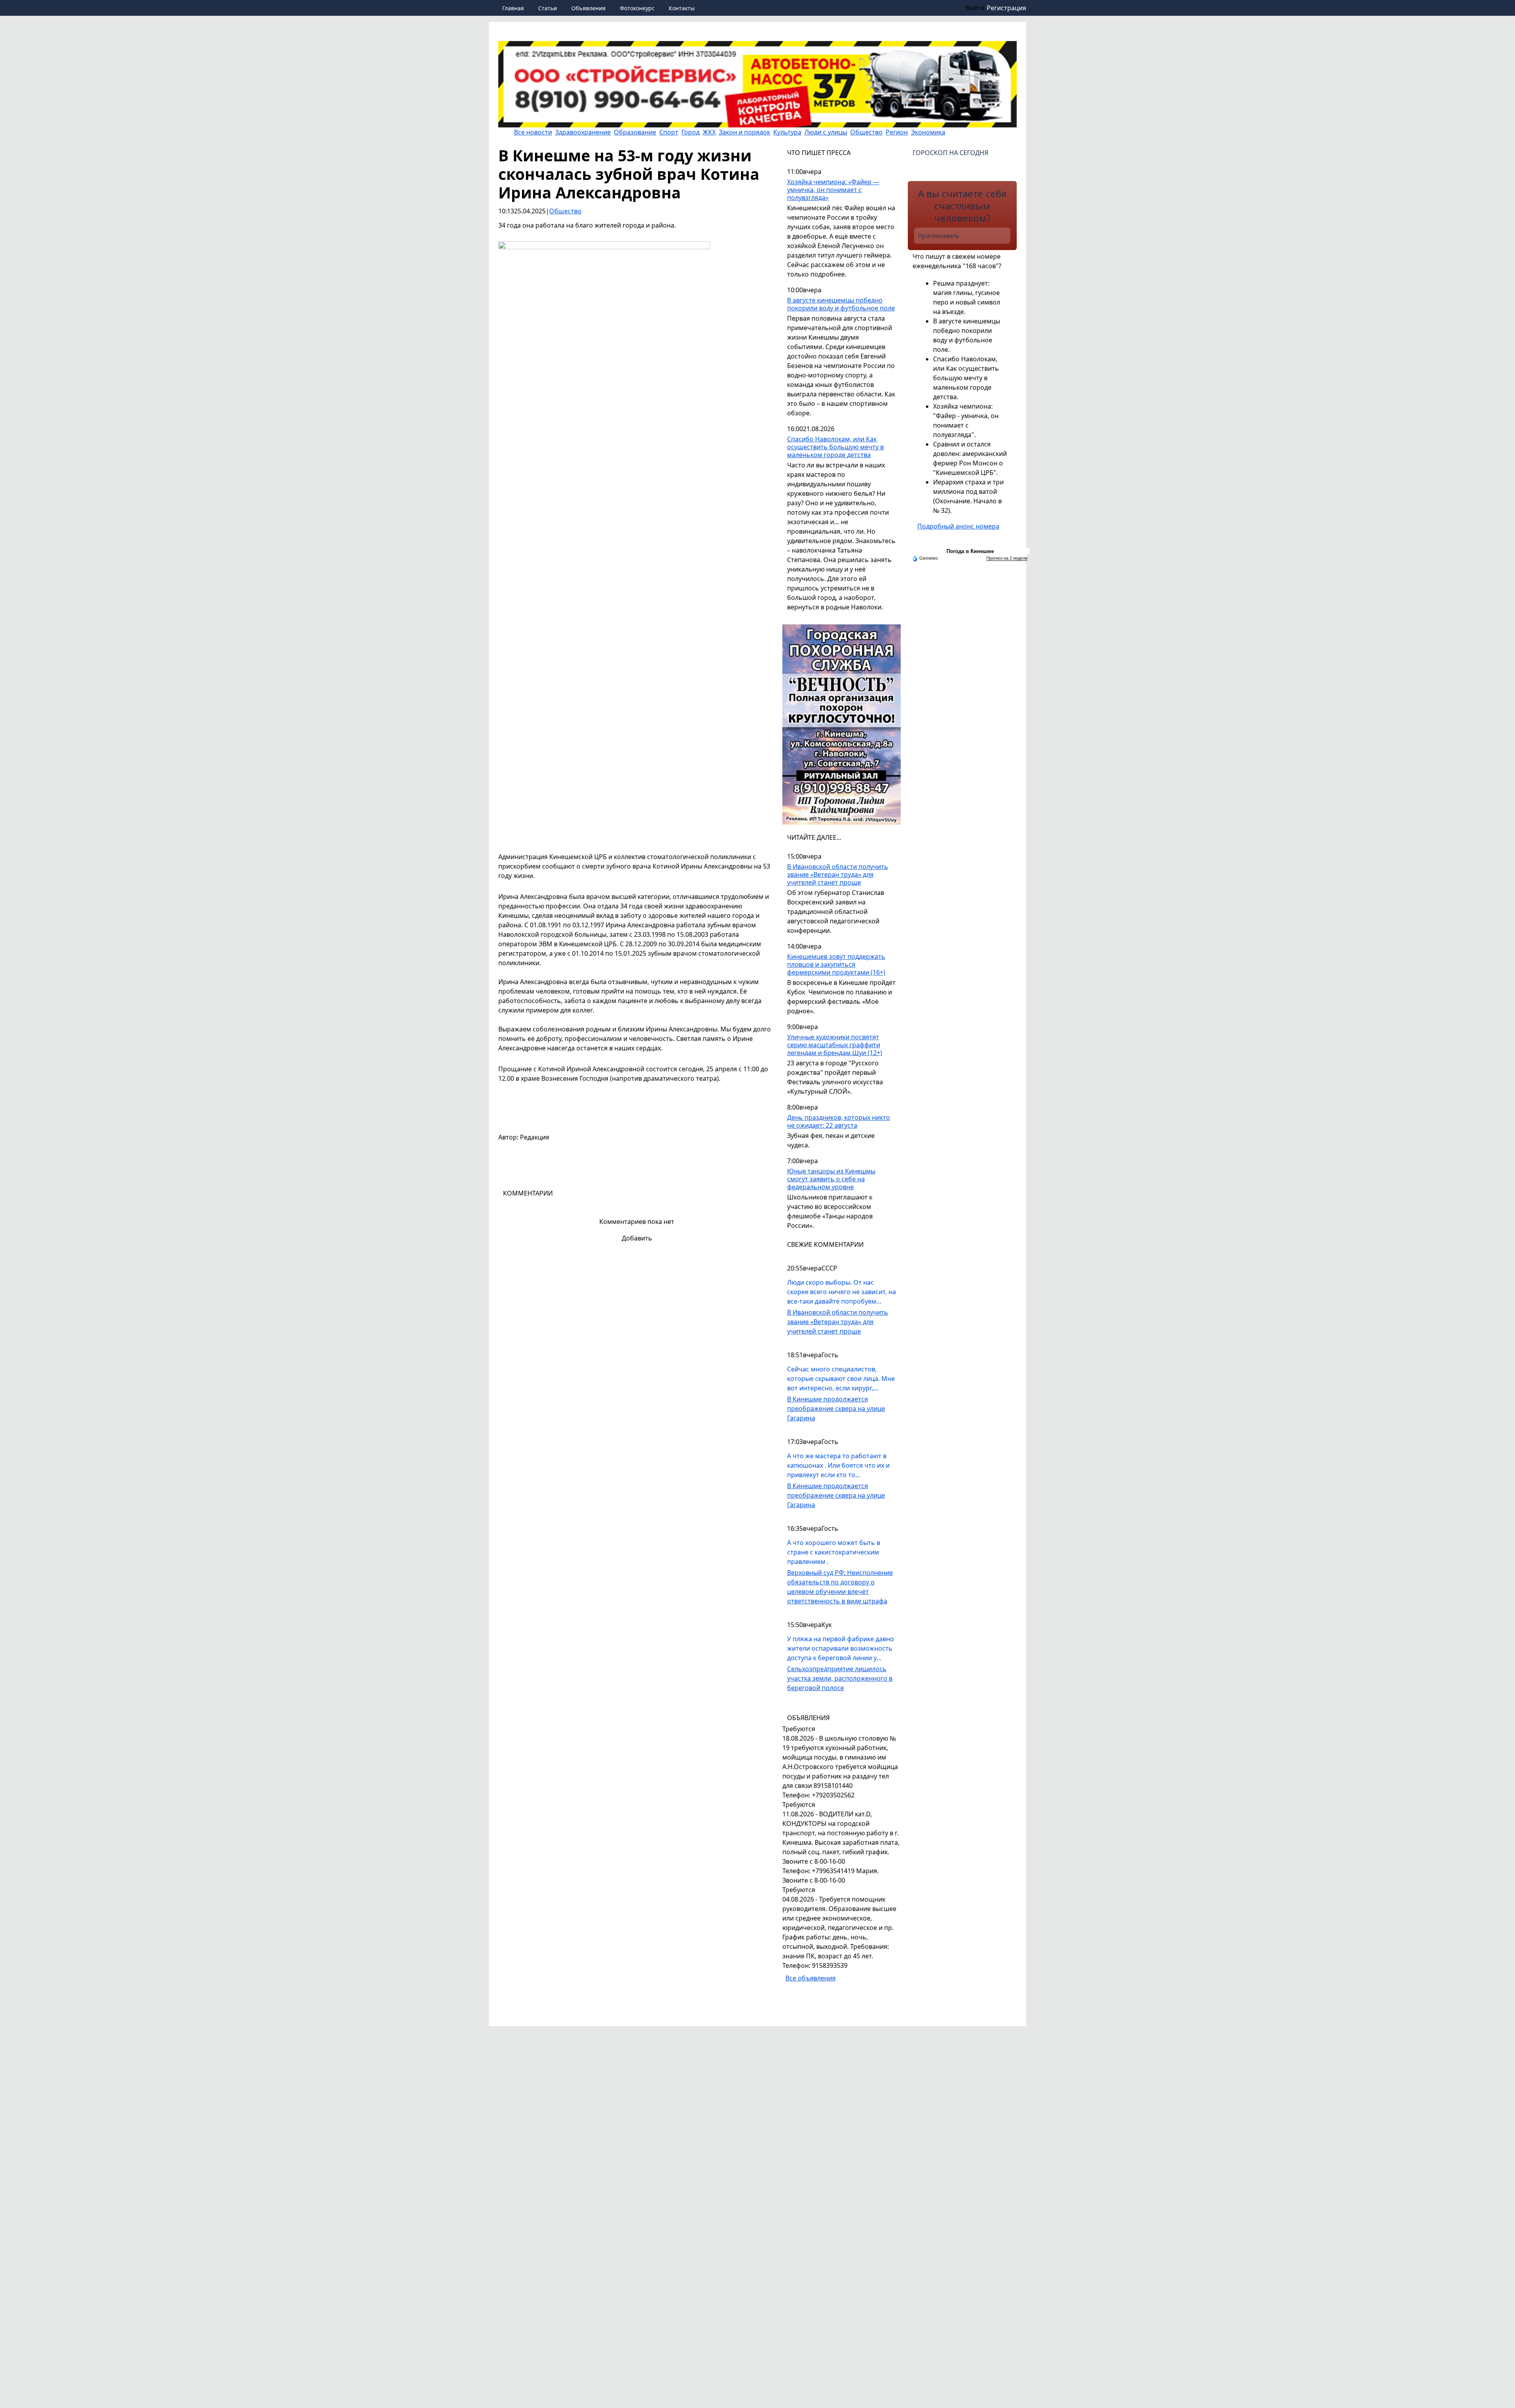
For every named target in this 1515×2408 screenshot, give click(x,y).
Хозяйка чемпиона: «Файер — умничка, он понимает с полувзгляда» (833, 190)
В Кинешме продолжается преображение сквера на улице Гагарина (836, 1409)
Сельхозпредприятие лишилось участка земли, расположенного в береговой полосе (840, 1678)
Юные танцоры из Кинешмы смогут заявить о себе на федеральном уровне (831, 1179)
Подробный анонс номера (958, 526)
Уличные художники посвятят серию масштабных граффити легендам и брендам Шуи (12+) (835, 1045)
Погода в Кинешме (970, 551)
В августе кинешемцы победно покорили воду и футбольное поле (841, 304)
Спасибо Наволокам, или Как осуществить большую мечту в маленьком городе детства (835, 447)
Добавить (637, 1238)
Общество (565, 211)
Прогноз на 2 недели (1007, 558)
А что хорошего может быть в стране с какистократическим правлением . (834, 1552)
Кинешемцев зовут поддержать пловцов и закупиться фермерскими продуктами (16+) (836, 965)
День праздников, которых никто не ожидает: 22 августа (839, 1122)
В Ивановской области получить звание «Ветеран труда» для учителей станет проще (838, 875)
